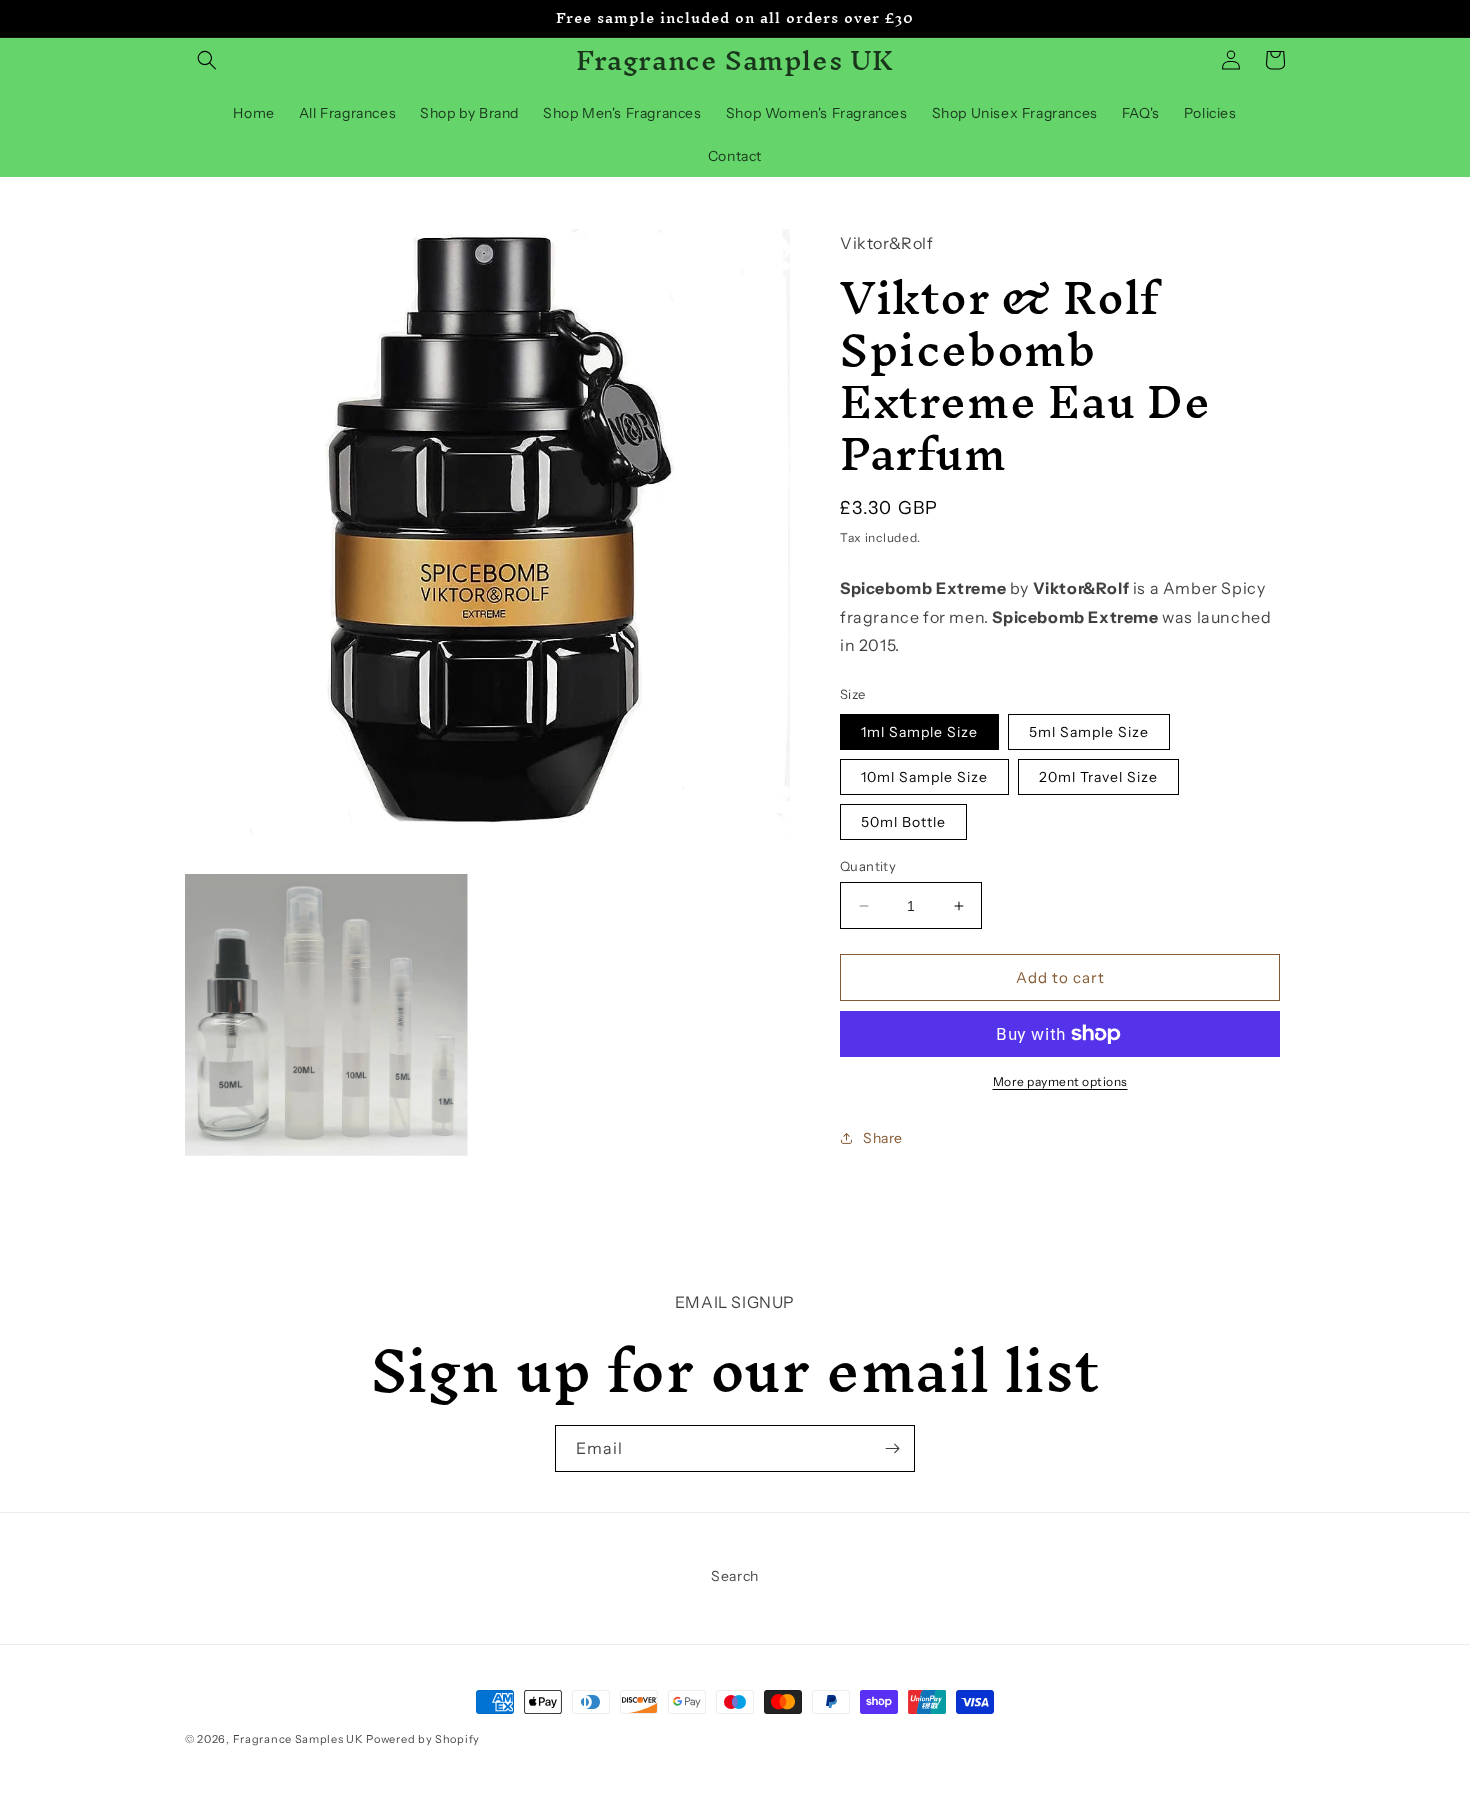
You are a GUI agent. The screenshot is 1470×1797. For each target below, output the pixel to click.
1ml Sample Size (919, 732)
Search (735, 1576)
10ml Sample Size (924, 777)
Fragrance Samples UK (298, 1739)
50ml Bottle (903, 822)
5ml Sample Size (1089, 732)
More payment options (1060, 1081)
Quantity (868, 866)
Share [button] (883, 1138)
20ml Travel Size (1098, 777)
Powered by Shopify (423, 1739)
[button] (207, 60)
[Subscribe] (892, 1448)
